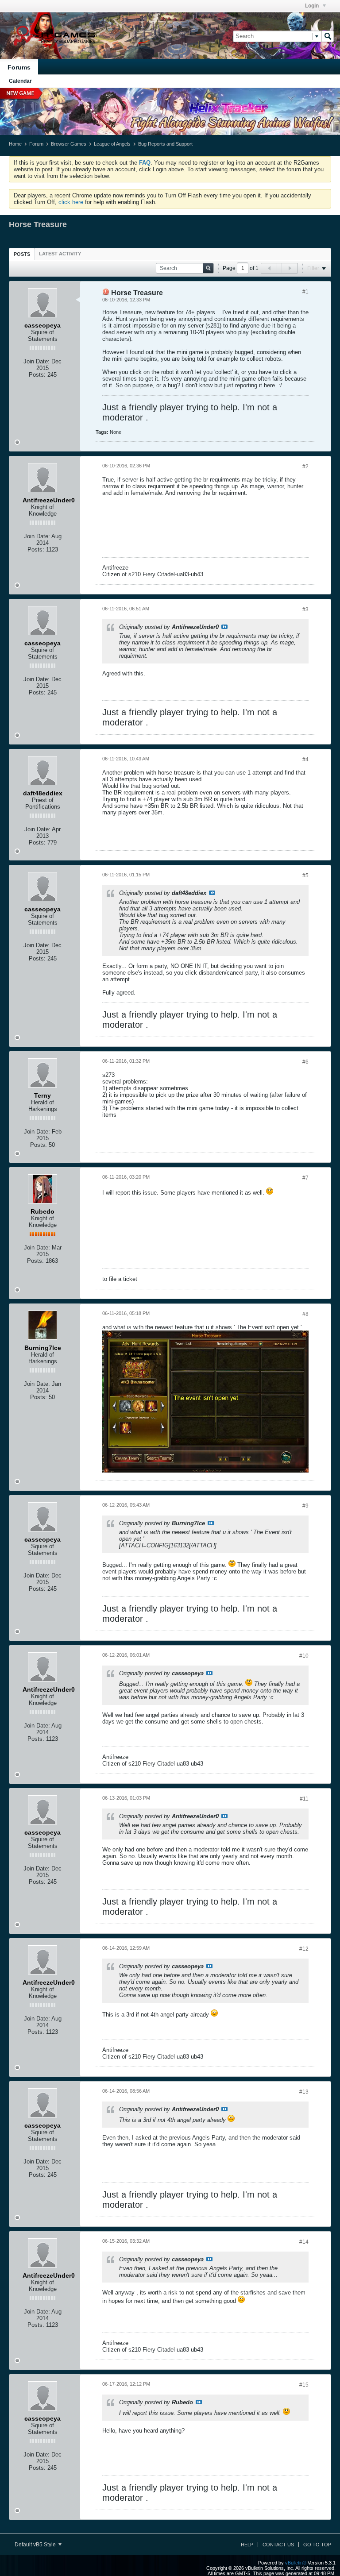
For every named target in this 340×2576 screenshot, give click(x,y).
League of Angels (112, 144)
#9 (305, 1506)
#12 (304, 1949)
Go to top (317, 2545)
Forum (36, 144)
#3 (305, 609)
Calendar (20, 81)
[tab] (22, 254)
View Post (224, 627)
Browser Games (69, 144)
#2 (305, 467)
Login (313, 6)
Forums (19, 67)
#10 (304, 1656)
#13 (304, 2092)
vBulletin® (296, 2563)
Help (247, 2545)
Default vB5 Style (36, 2545)
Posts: (37, 375)
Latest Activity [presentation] (60, 254)
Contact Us (278, 2545)
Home (15, 144)
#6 (305, 1062)
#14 (304, 2242)
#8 (305, 1314)
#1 (305, 292)
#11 (304, 1799)
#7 (305, 1178)
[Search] (328, 36)
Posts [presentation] (22, 254)
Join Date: (37, 361)
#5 (305, 875)
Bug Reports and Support (165, 144)
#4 (305, 760)
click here (71, 202)
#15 (304, 2385)
